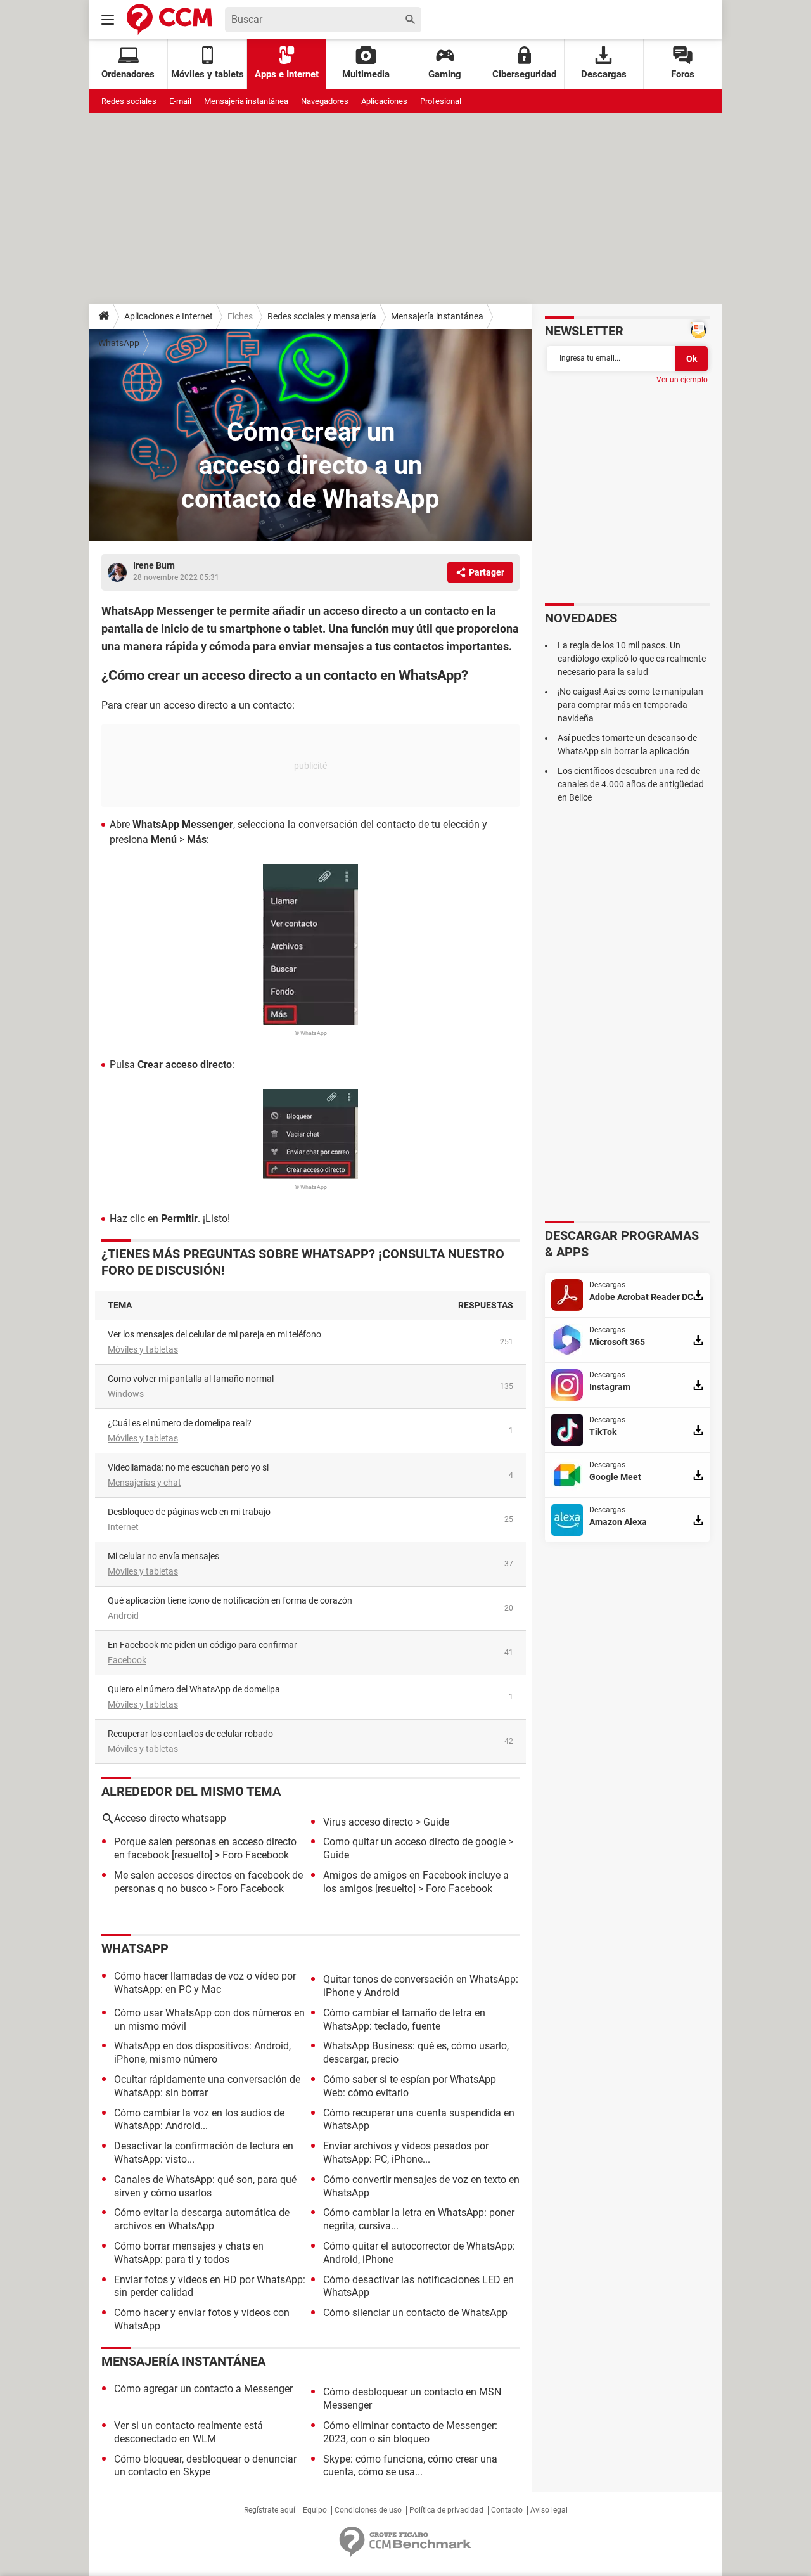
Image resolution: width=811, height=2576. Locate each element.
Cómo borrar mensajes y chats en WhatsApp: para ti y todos (189, 2253)
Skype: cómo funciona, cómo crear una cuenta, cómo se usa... (410, 2466)
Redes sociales (129, 101)
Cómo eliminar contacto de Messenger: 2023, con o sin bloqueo (410, 2432)
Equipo (315, 2510)
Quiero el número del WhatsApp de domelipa (194, 1689)
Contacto (507, 2510)
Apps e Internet (287, 74)
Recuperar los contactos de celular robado (190, 1734)
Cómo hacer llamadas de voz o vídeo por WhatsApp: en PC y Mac (205, 1983)
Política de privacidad (446, 2510)
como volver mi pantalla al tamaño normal (191, 1379)
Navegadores (325, 101)
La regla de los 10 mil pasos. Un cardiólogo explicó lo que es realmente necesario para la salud (632, 659)
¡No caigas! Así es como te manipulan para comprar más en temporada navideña (630, 705)
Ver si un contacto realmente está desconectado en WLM (188, 2432)
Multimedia (366, 74)
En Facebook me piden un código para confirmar (202, 1645)
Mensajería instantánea (246, 101)
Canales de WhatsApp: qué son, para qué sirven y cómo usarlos (205, 2186)
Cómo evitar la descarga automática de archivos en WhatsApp (202, 2219)
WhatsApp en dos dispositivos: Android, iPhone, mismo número (202, 2052)
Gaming (445, 74)
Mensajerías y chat (144, 1483)
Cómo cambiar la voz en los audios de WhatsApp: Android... (199, 2120)
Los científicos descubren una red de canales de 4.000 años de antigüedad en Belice (631, 784)
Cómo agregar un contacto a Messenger (203, 2389)
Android (123, 1616)
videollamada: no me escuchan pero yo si (188, 1467)
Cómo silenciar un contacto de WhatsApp (415, 2313)
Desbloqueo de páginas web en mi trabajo (189, 1512)
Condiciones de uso (368, 2510)
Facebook (127, 1660)
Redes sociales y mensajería (322, 316)
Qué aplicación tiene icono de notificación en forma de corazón (230, 1600)
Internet (123, 1527)
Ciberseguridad (524, 74)
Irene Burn (154, 565)
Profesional (441, 101)
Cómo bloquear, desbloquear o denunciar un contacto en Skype (205, 2466)
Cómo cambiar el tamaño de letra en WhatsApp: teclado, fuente (404, 2019)
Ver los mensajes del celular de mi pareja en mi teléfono (214, 1334)
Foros (683, 74)
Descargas (604, 74)
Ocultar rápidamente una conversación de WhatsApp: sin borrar (207, 2086)
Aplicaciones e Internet (169, 316)
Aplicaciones (384, 101)
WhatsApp (119, 343)
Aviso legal (549, 2510)
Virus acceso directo (368, 1822)
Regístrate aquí (270, 2510)
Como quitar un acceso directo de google (414, 1842)
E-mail (180, 101)
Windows (126, 1394)
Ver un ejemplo (682, 380)
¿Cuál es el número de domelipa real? (180, 1423)
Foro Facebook (256, 1855)
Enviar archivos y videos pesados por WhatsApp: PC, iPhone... (406, 2153)
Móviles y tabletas (143, 1349)
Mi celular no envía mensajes (163, 1556)
